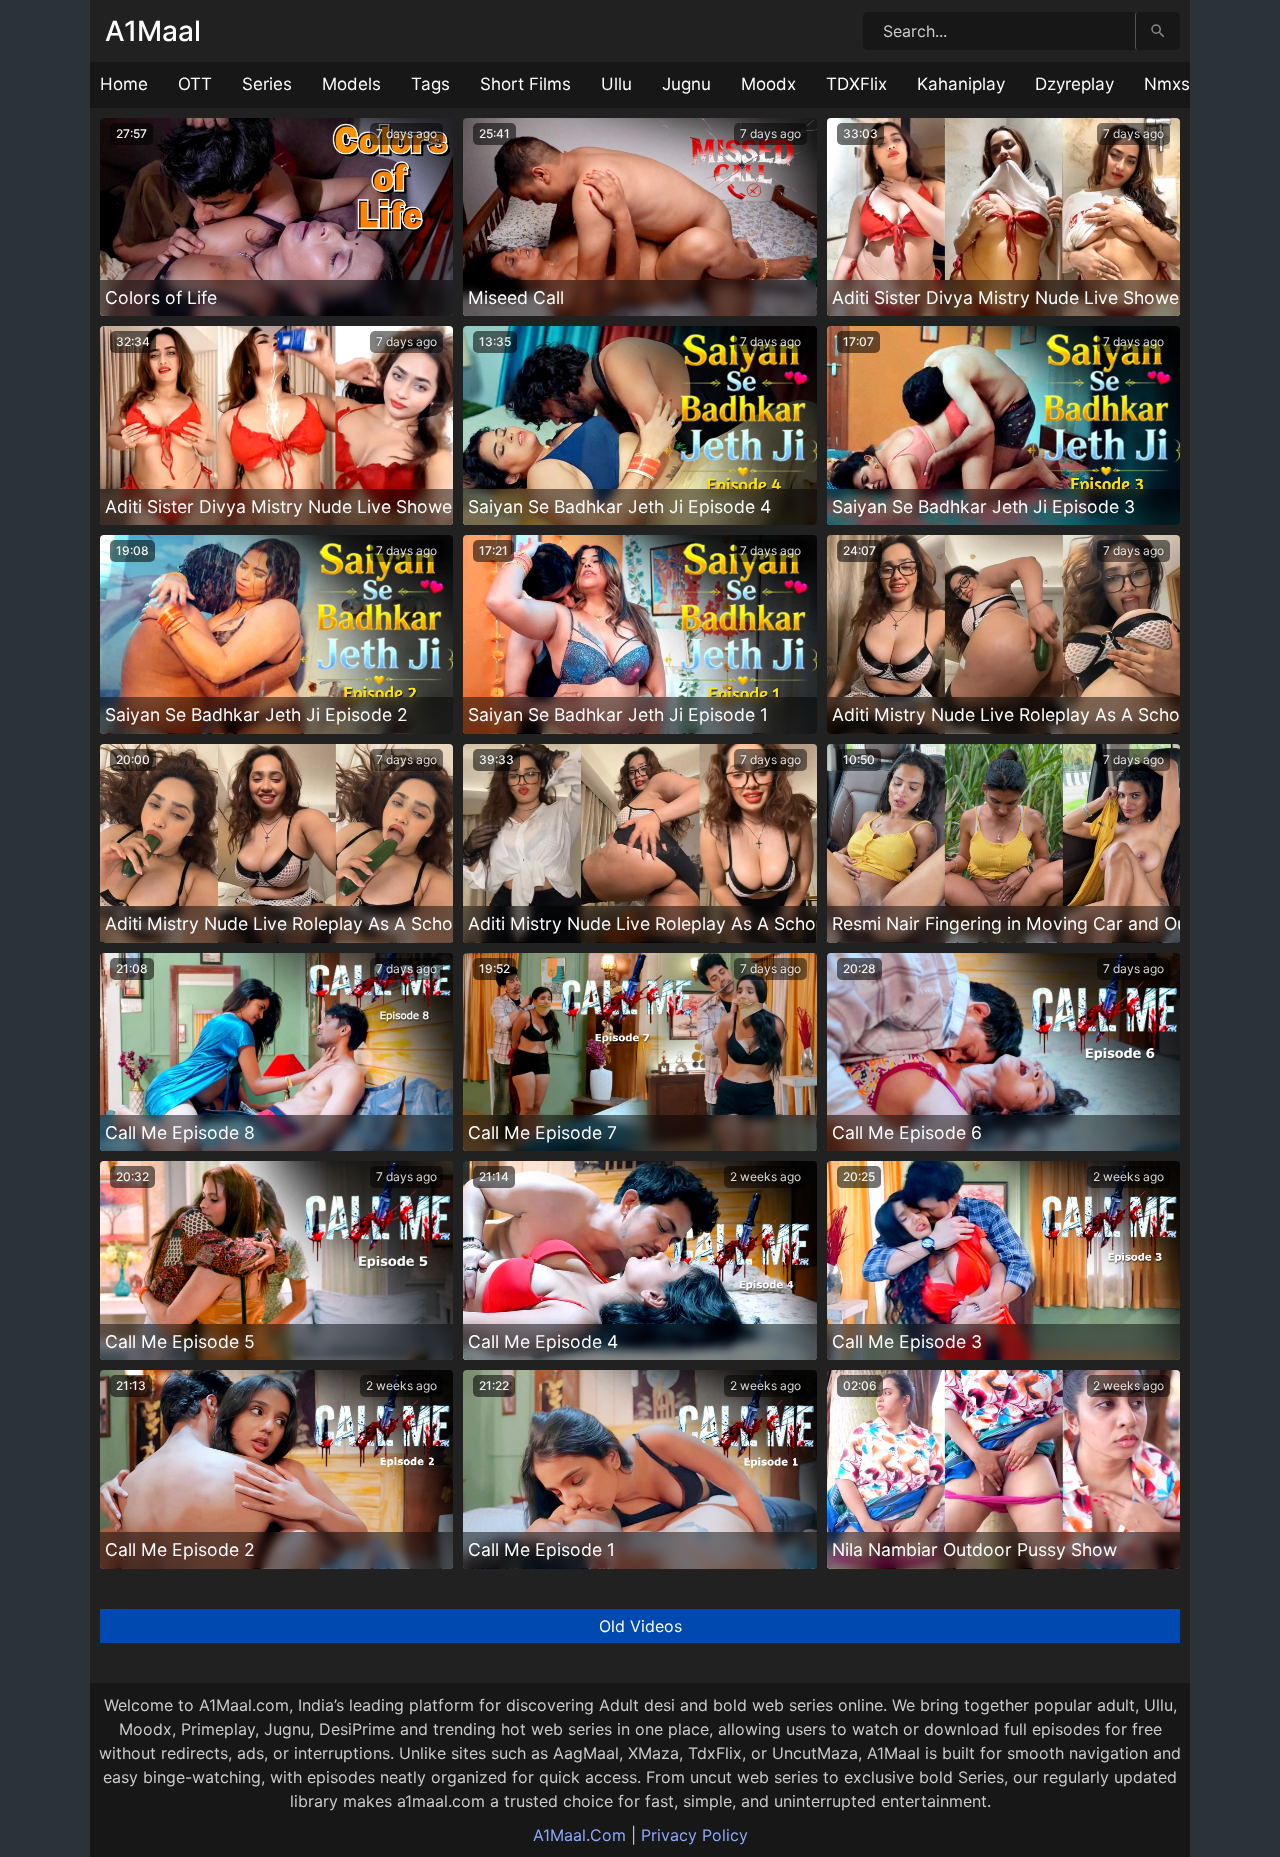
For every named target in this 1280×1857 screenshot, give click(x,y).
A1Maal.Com (579, 1835)
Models (351, 84)
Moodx (768, 84)
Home (124, 84)
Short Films (525, 84)
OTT (195, 84)
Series (267, 84)
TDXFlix (856, 84)
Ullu (616, 84)
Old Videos (640, 1626)
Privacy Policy (694, 1835)
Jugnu (686, 84)
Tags (430, 84)
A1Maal (153, 31)
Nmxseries (1186, 84)
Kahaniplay (961, 84)
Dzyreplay (1074, 84)
